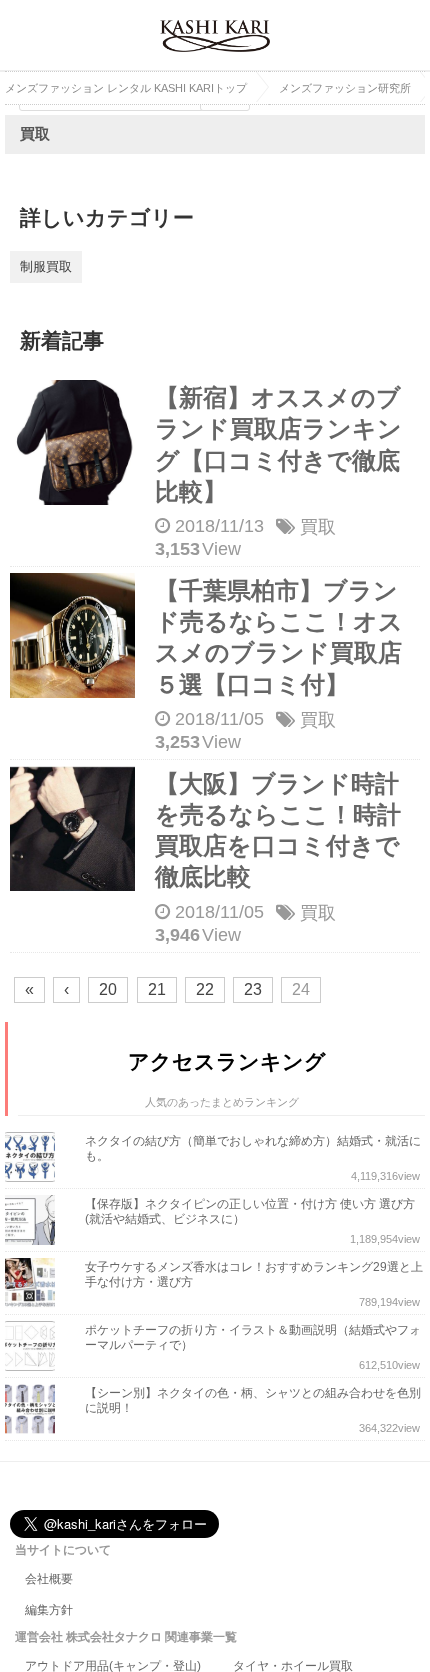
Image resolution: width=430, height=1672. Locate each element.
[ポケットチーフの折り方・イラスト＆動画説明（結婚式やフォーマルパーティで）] (35, 1346)
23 (253, 989)
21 (157, 989)
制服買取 (46, 266)
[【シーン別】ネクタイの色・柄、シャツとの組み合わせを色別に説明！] (35, 1409)
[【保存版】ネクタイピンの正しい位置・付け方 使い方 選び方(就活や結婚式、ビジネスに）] (35, 1220)
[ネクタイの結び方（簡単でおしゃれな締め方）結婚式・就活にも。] (35, 1157)
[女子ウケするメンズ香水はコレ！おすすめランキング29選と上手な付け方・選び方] (35, 1283)
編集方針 (49, 1610)
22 (205, 989)
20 (108, 989)
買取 (318, 527)
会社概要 (49, 1579)
